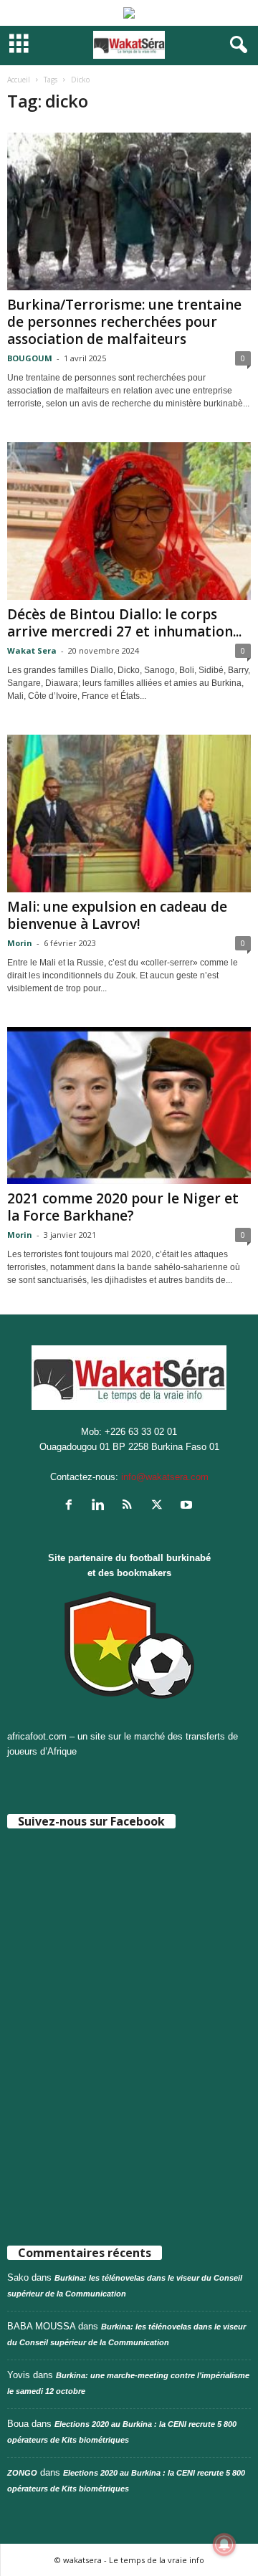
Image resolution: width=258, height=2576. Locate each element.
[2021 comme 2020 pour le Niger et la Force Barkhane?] (129, 1106)
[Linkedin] (101, 1506)
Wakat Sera (32, 650)
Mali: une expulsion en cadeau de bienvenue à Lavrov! (117, 915)
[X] (160, 1506)
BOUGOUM (30, 358)
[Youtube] (188, 1506)
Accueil (19, 80)
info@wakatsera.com (165, 1477)
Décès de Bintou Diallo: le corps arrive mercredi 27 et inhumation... (124, 623)
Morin (20, 943)
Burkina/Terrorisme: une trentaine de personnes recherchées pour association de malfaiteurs (124, 322)
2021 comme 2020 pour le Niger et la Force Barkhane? (123, 1207)
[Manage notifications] (224, 2544)
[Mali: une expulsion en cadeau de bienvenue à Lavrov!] (129, 814)
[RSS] (131, 1506)
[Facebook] (72, 1506)
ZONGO (22, 2473)
